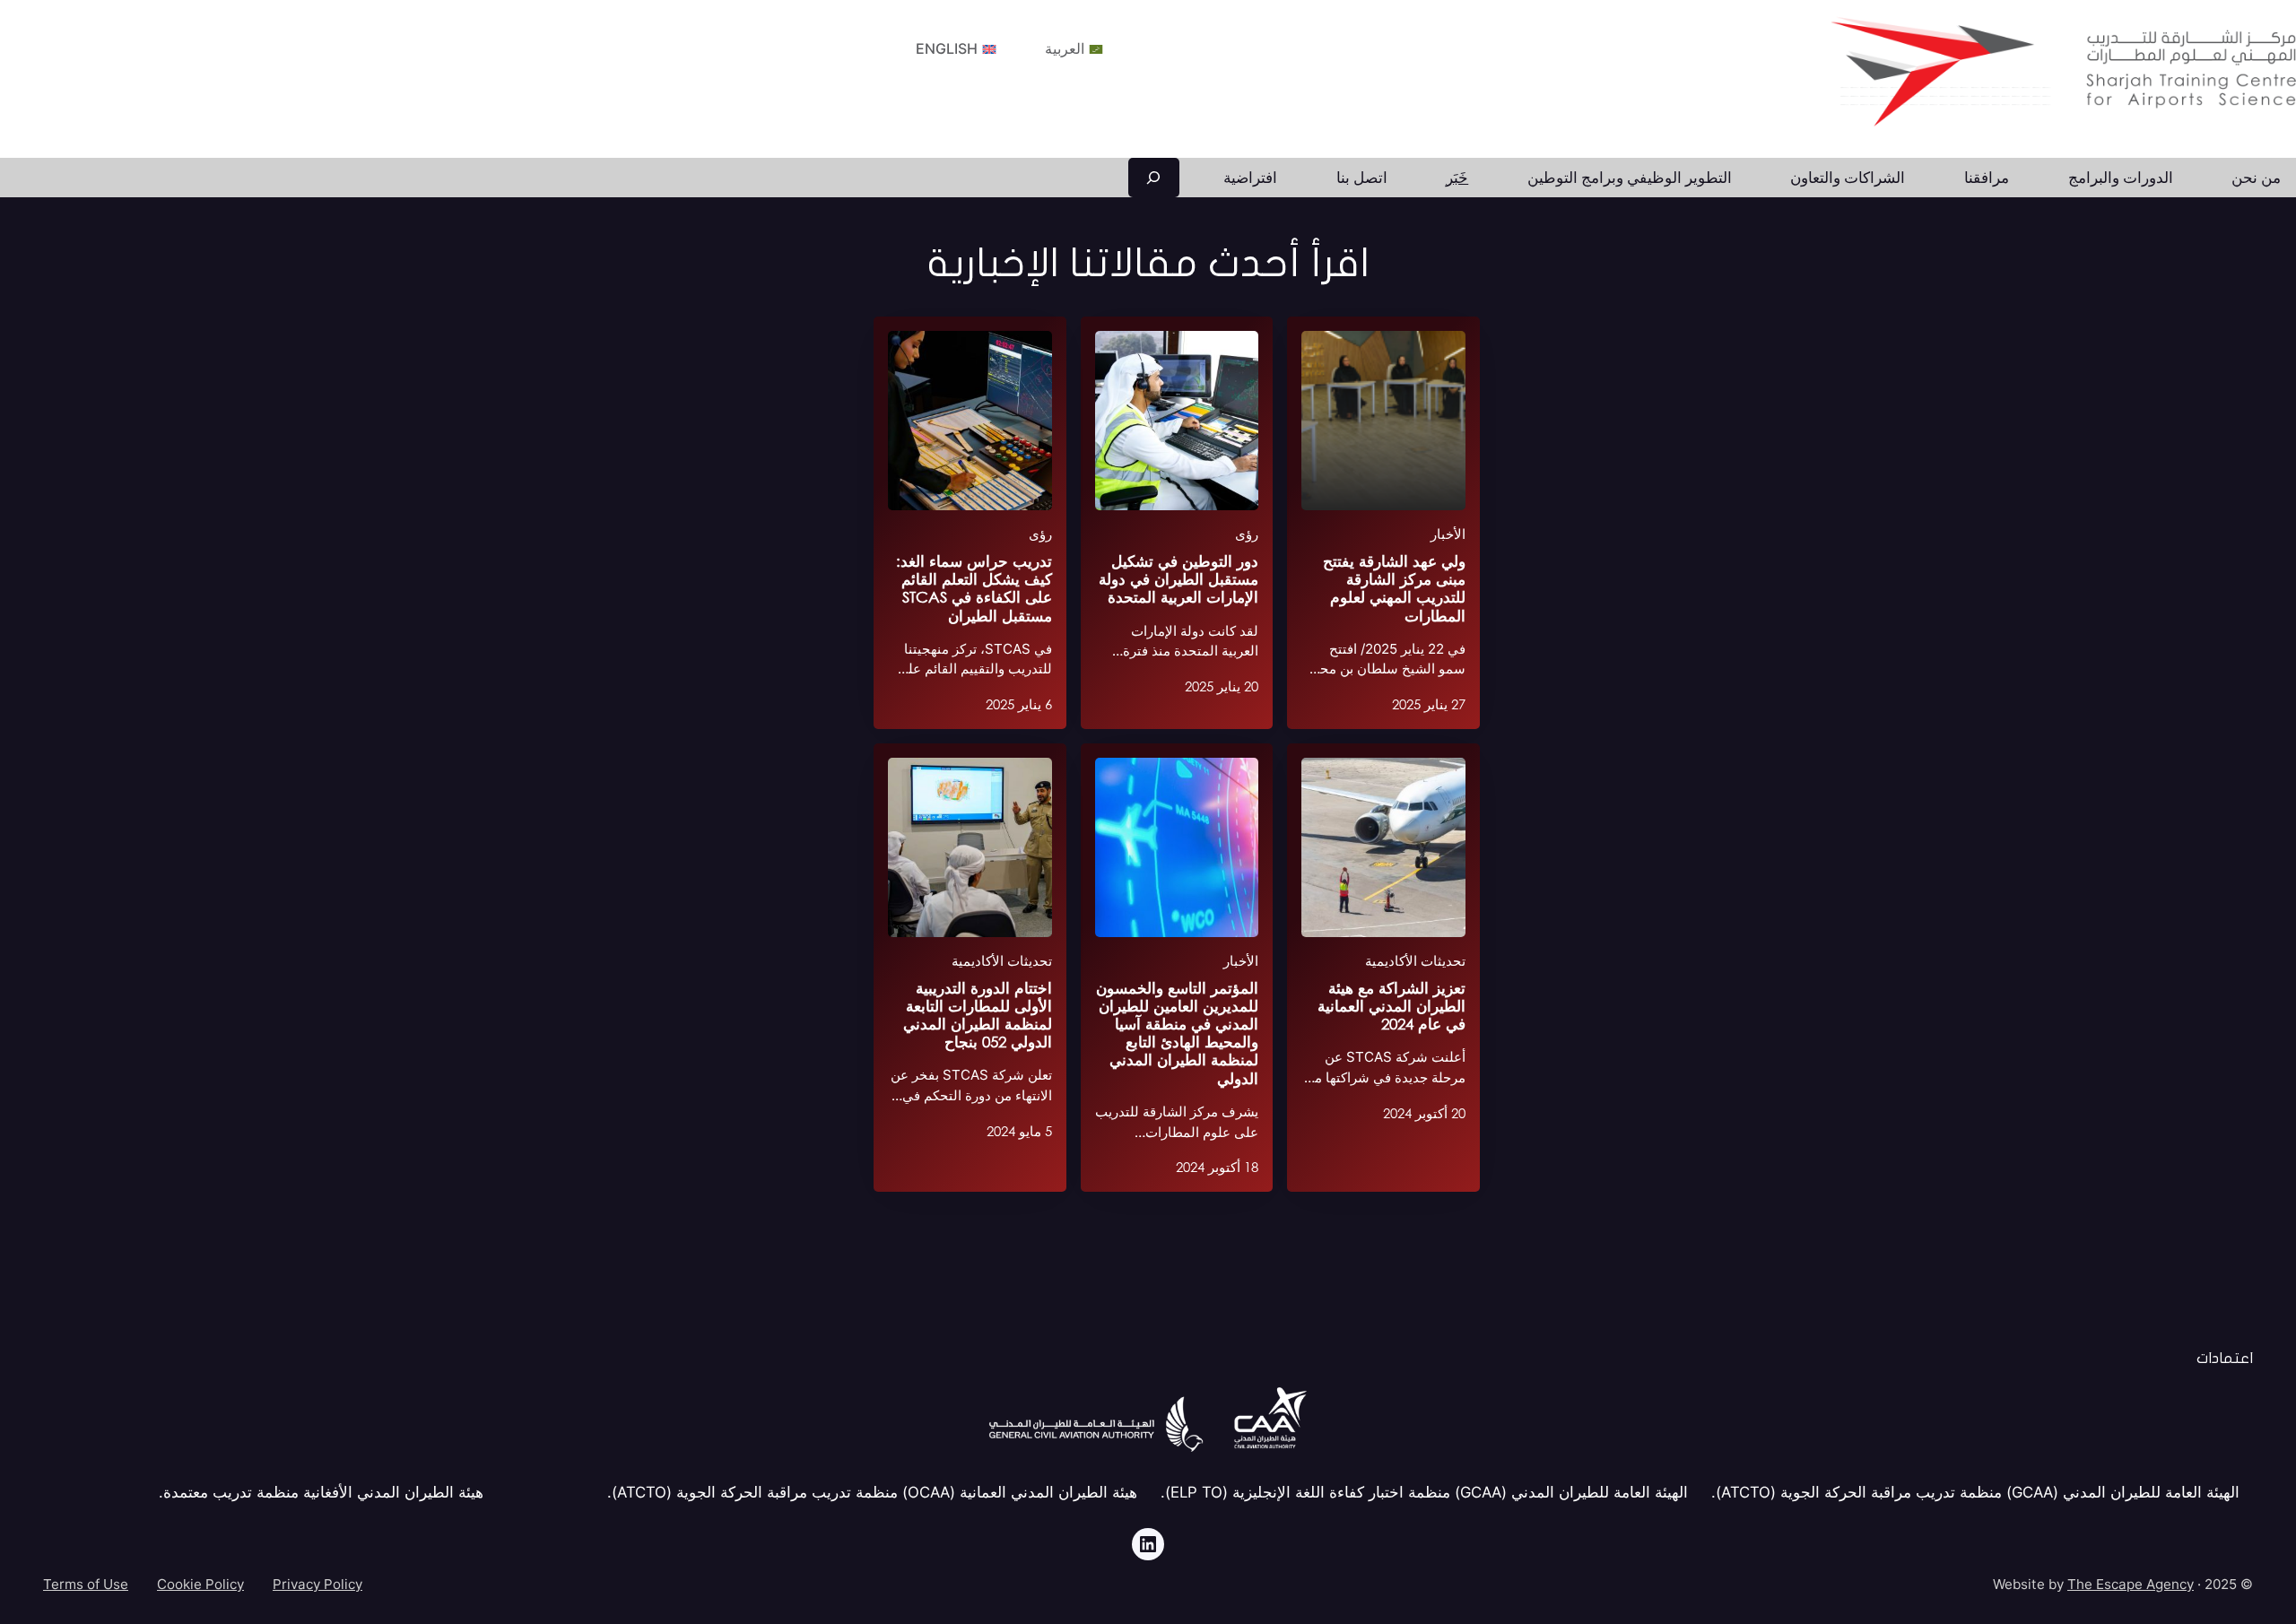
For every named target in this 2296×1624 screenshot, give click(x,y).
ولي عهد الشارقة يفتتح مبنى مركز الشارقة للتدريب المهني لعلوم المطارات (1394, 588)
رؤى (1247, 534)
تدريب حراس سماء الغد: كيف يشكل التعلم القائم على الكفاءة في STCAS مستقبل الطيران (974, 588)
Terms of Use (86, 1584)
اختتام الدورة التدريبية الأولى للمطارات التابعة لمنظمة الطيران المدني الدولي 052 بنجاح (978, 1015)
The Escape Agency (2131, 1584)
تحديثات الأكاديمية (1415, 961)
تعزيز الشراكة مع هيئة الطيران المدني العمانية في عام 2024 (1392, 1006)
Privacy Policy (317, 1584)
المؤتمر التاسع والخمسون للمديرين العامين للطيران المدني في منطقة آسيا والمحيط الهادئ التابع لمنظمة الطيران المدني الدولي (1177, 1033)
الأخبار (1448, 534)
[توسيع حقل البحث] (1154, 178)
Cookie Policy (200, 1584)
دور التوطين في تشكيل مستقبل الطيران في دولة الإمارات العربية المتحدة (1178, 579)
